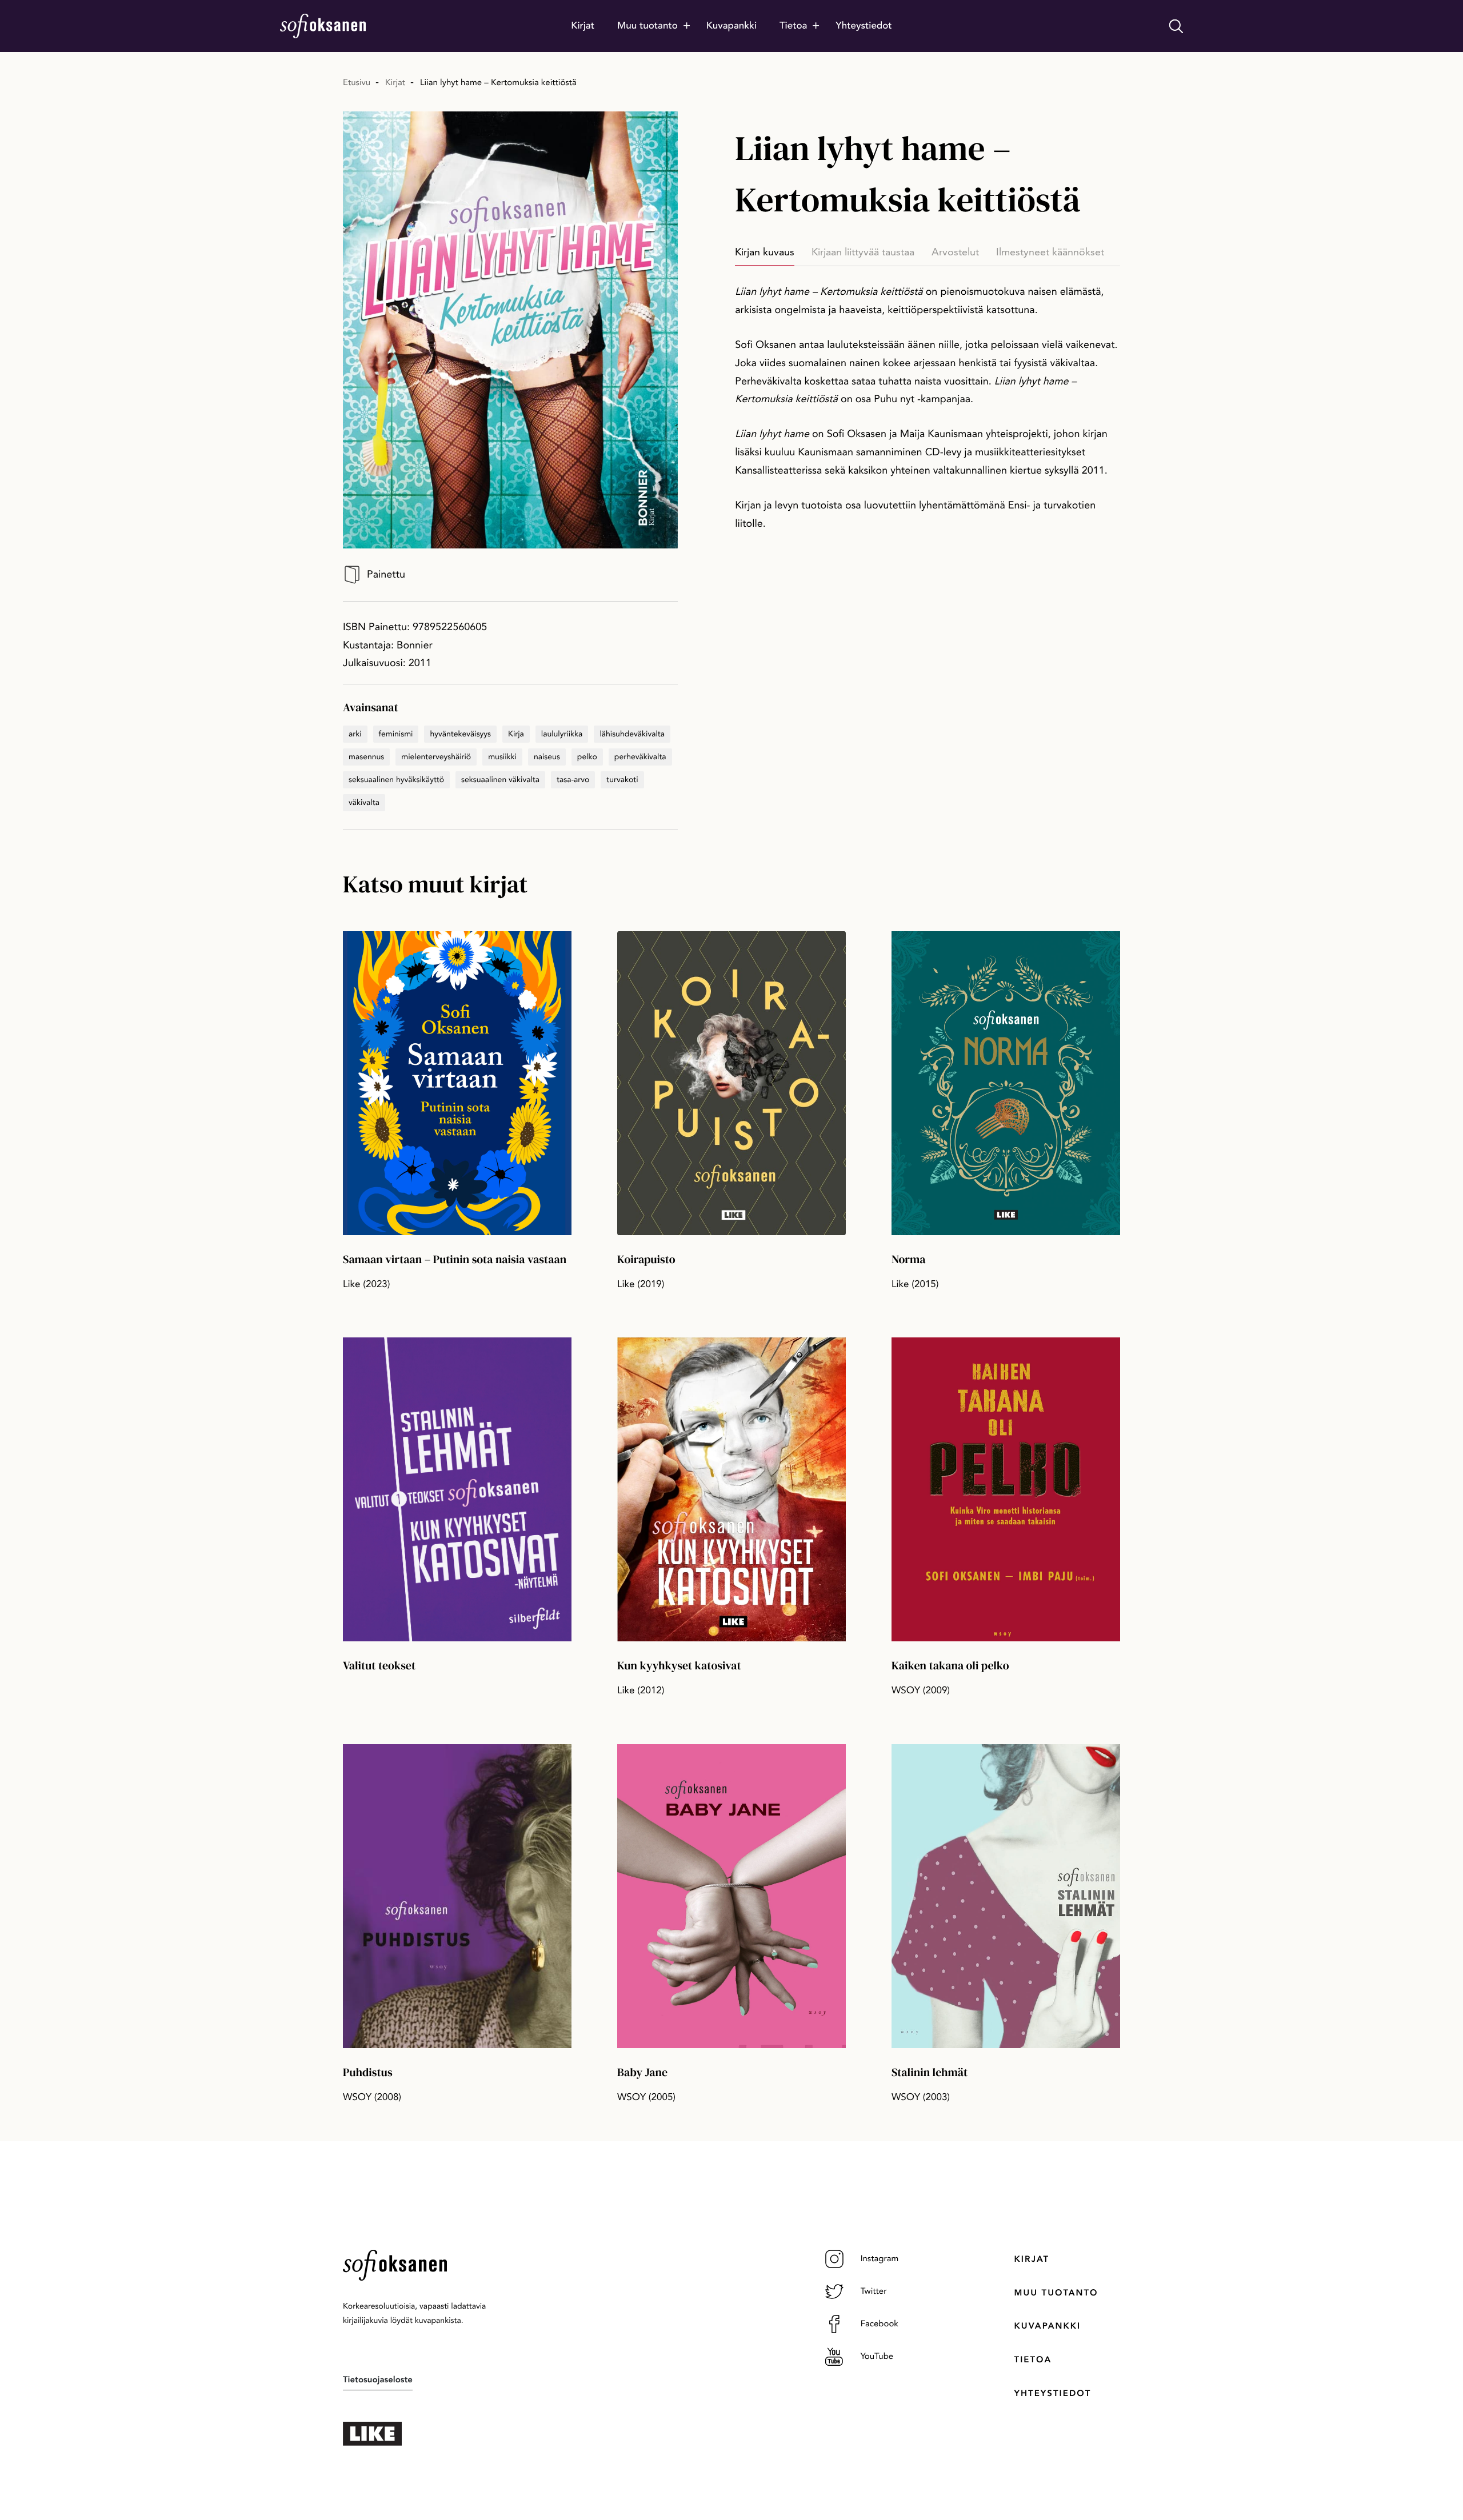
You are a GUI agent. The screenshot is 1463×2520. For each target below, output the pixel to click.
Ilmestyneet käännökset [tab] (1050, 252)
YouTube (877, 2356)
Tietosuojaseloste (378, 2379)
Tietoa (1033, 2359)
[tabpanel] (928, 408)
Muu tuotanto (1056, 2293)
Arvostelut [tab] (955, 252)
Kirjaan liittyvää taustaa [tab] (863, 252)
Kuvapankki (1048, 2326)
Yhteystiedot (1053, 2393)
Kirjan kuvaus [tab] (765, 252)
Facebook (880, 2323)
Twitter (874, 2291)
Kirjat (1032, 2259)
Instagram (880, 2258)
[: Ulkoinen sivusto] (434, 2434)
